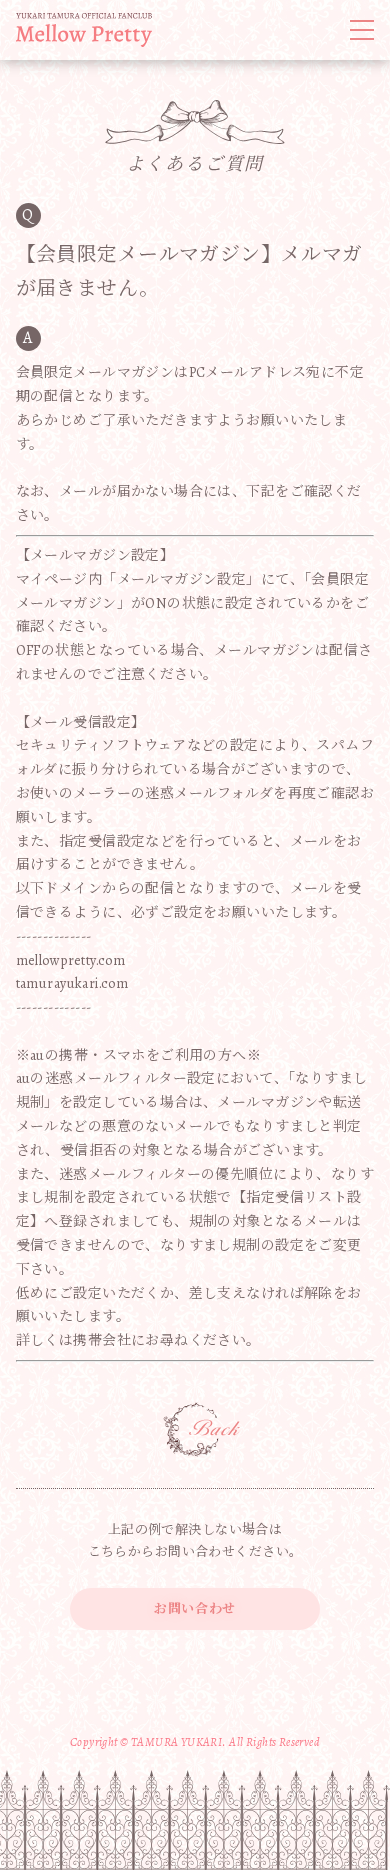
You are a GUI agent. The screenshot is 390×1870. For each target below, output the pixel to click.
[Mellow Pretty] (84, 30)
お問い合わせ (195, 1608)
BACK (202, 1430)
